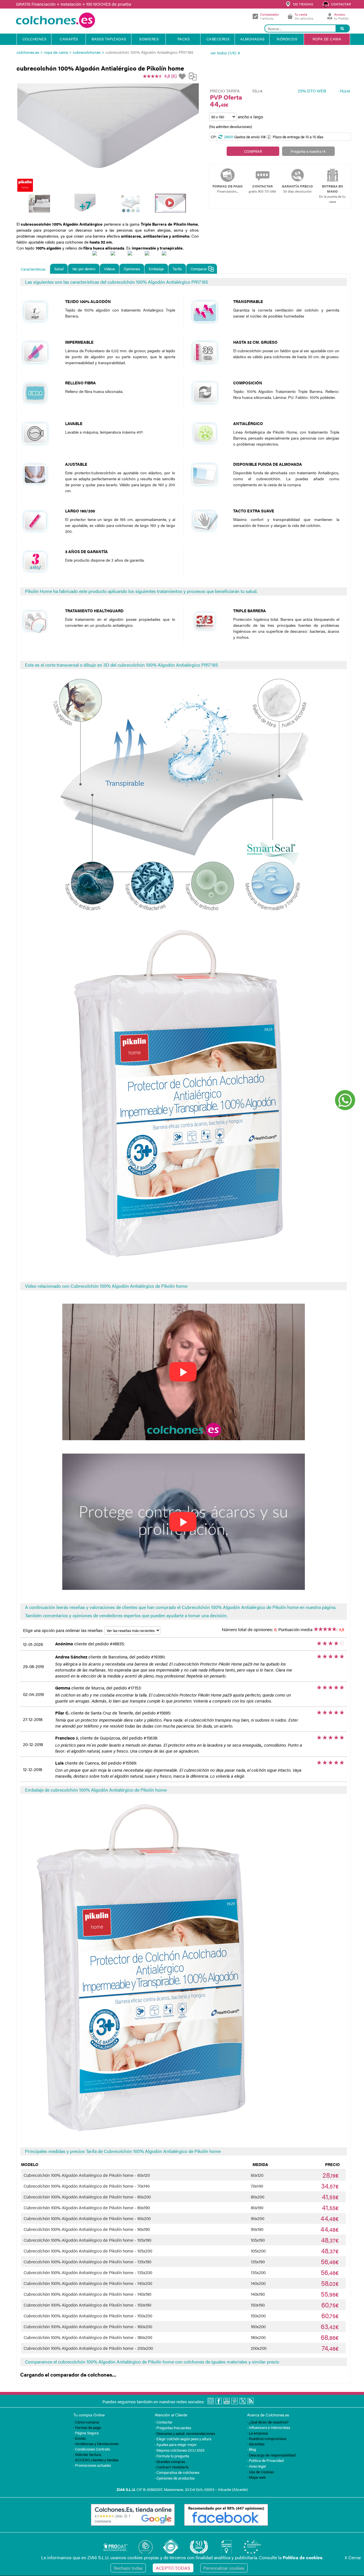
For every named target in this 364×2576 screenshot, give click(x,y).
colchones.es (28, 52)
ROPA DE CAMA (327, 39)
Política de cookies (302, 2557)
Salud (59, 269)
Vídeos (109, 269)
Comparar (199, 269)
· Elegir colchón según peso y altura (183, 2439)
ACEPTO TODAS (173, 2568)
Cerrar (353, 2557)
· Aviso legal (257, 2466)
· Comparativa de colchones (177, 2472)
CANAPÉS (69, 39)
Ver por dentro (84, 269)
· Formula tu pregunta (172, 2456)
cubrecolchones (87, 52)
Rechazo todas (128, 2568)
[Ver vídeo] (170, 203)
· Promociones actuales (92, 2465)
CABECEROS (218, 39)
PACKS (184, 39)
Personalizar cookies (224, 2568)
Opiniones (132, 269)
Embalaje (156, 269)
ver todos (219, 53)
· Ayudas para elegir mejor (176, 2444)
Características (33, 269)
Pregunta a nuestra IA (308, 151)
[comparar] (193, 79)
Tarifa (177, 269)
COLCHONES (35, 39)
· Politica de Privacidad (265, 2460)
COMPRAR (253, 151)
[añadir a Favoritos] (183, 77)
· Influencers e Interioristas (269, 2427)
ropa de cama (56, 52)
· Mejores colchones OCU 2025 (180, 2450)
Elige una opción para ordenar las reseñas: (64, 1630)
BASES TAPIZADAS (109, 39)
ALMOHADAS (253, 39)
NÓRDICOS (287, 39)
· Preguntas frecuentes (173, 2428)
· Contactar (164, 2422)
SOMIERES (149, 39)
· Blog (252, 2449)
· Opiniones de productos (175, 2478)
